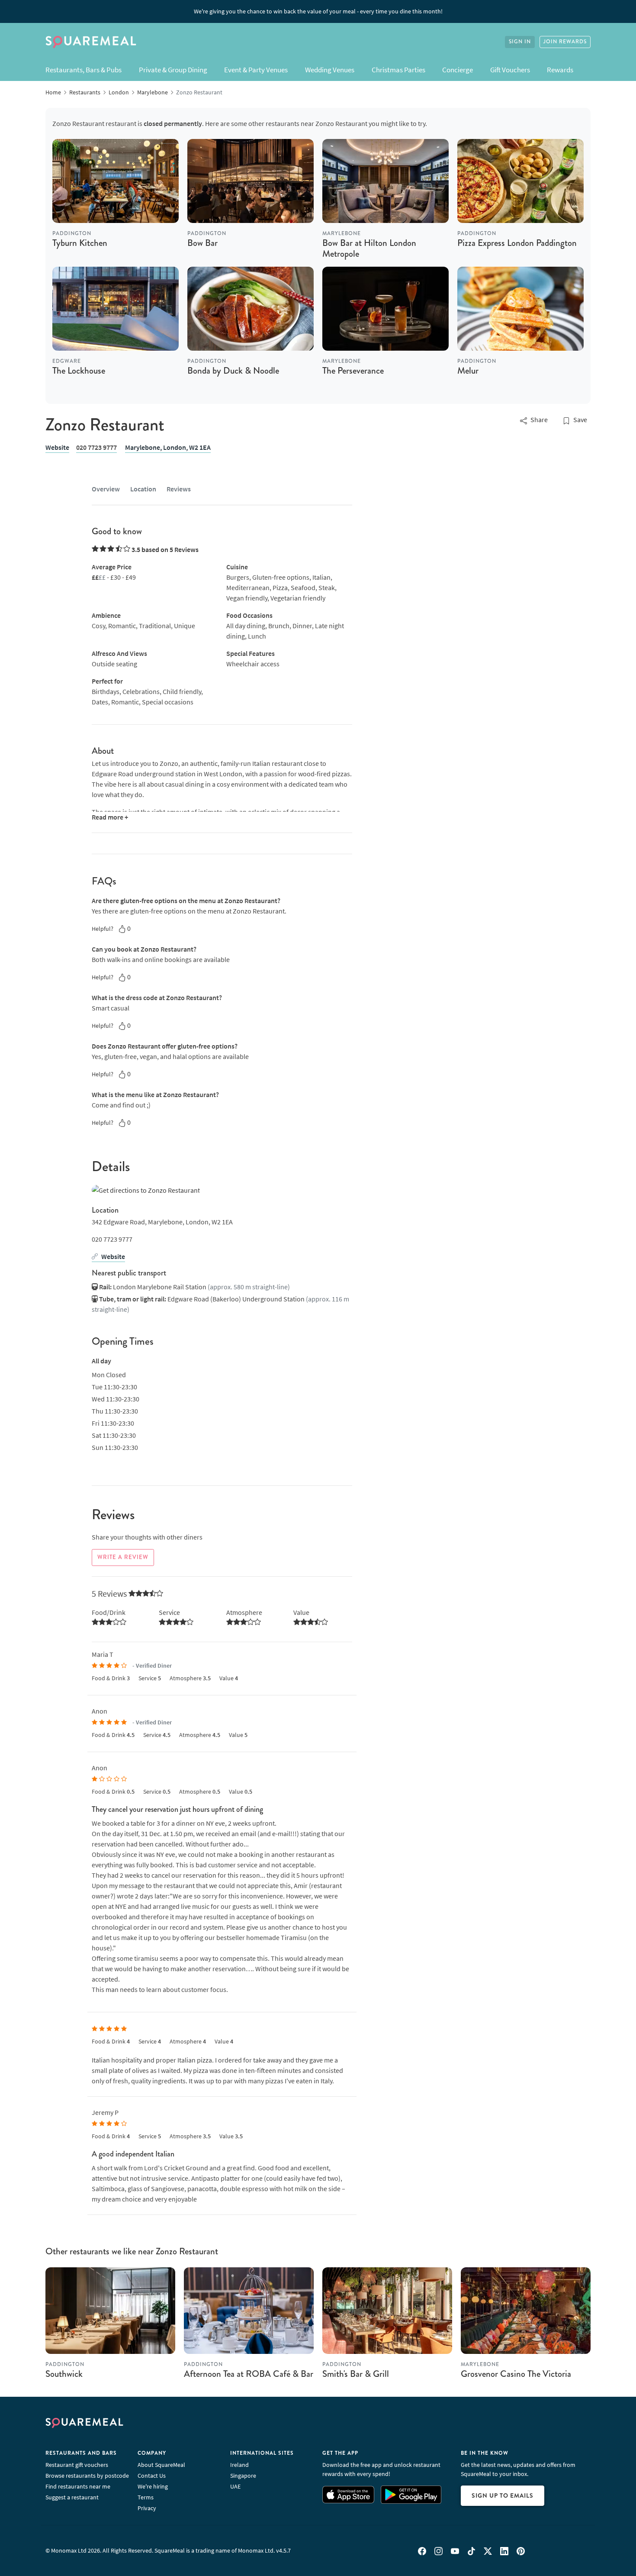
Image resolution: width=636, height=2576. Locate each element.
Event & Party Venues (256, 70)
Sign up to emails (503, 2495)
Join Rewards (565, 42)
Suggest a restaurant (72, 2497)
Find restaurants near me (78, 2486)
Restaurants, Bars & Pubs (84, 70)
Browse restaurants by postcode (87, 2476)
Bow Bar (202, 243)
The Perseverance (353, 371)
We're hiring (153, 2486)
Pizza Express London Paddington (517, 243)
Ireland (239, 2465)
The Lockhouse (79, 371)
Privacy (147, 2508)
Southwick (64, 2374)
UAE (235, 2486)
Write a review (123, 1557)
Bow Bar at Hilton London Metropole (369, 248)
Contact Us (152, 2476)
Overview (106, 489)
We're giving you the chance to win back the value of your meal (318, 11)
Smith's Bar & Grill (356, 2374)
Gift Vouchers (510, 70)
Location (143, 489)
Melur (468, 371)
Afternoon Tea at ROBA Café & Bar (249, 2374)
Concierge (458, 70)
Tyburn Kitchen (80, 243)
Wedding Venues (330, 70)
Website (57, 447)
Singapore (243, 2476)
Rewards (560, 70)
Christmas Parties (398, 70)
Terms (146, 2497)
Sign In (520, 42)
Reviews (179, 489)
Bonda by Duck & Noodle (233, 371)
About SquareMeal (161, 2465)
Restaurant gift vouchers (77, 2465)
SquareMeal (91, 42)
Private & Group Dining (173, 70)
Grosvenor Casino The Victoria (516, 2374)
